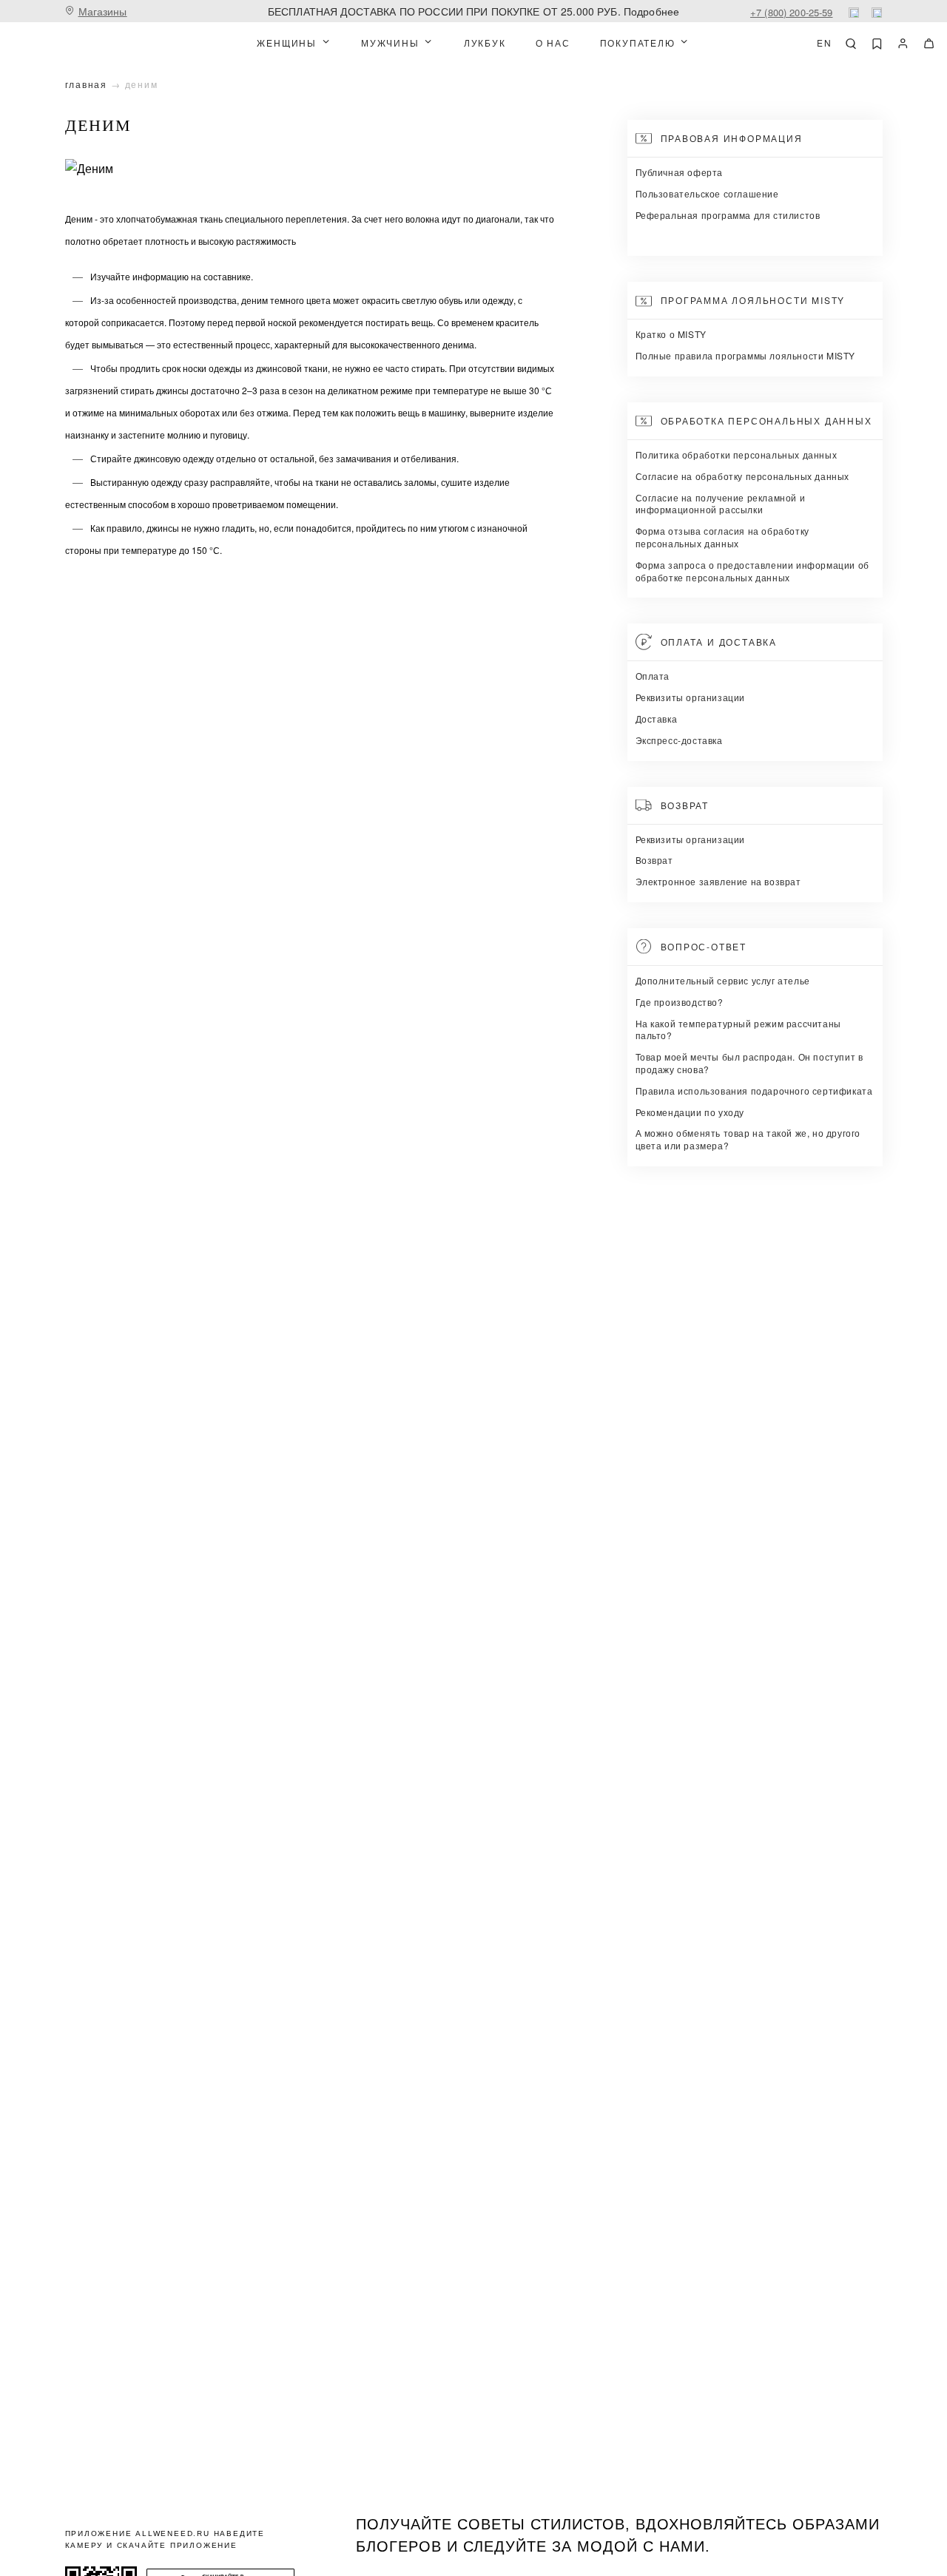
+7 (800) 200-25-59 (792, 12)
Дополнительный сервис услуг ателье (723, 980)
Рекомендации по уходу (690, 1112)
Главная (87, 84)
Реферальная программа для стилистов (728, 215)
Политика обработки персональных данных (737, 454)
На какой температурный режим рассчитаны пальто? (738, 1030)
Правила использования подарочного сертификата (754, 1091)
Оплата (653, 676)
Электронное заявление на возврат (718, 881)
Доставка (657, 719)
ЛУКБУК (485, 43)
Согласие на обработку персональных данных (743, 476)
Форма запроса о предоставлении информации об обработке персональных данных (752, 571)
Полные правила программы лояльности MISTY (746, 355)
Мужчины (390, 43)
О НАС (553, 43)
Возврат (654, 860)
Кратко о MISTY (671, 334)
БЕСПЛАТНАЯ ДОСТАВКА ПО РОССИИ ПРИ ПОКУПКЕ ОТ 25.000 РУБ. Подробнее (473, 11)
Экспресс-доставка (679, 740)
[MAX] (877, 13)
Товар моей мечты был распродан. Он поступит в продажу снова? (749, 1063)
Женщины (287, 43)
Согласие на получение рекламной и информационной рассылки (721, 504)
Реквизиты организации (691, 697)
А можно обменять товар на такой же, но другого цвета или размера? (748, 1139)
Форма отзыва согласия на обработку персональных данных (722, 537)
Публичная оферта (680, 172)
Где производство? (680, 1002)
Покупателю (638, 43)
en (825, 43)
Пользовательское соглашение (707, 193)
